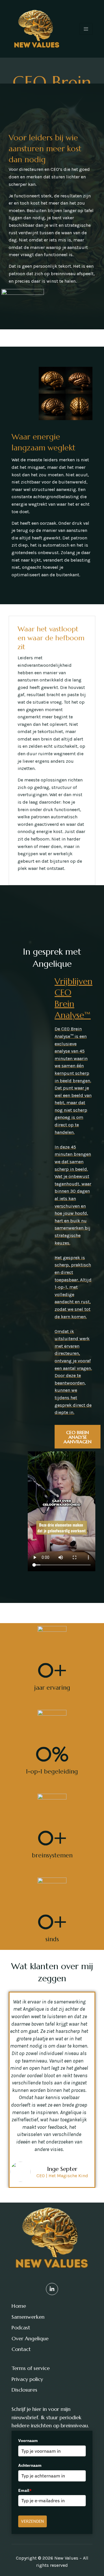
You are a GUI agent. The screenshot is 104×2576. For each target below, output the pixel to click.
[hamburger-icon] (86, 29)
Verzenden (32, 2521)
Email (25, 2490)
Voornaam (28, 2441)
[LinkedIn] (52, 2289)
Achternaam (30, 2465)
